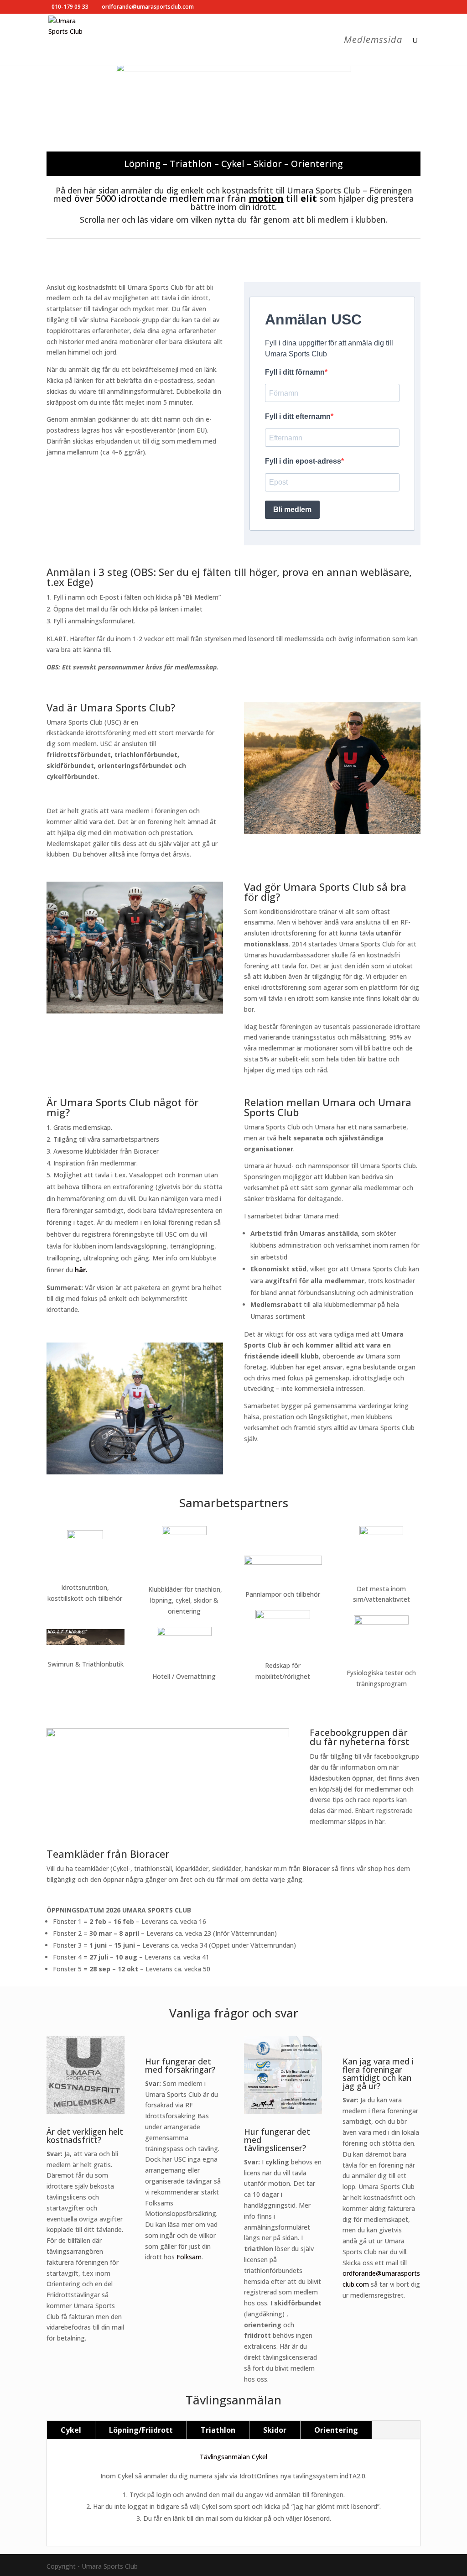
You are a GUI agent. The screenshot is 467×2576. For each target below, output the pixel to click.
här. (81, 1270)
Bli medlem (292, 509)
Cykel (71, 2430)
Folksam (189, 2257)
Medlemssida (373, 41)
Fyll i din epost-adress (303, 461)
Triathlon (218, 2430)
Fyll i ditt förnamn (295, 372)
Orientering (336, 2430)
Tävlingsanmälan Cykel (233, 2457)
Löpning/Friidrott (141, 2430)
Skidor (275, 2430)
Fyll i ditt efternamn (298, 416)
